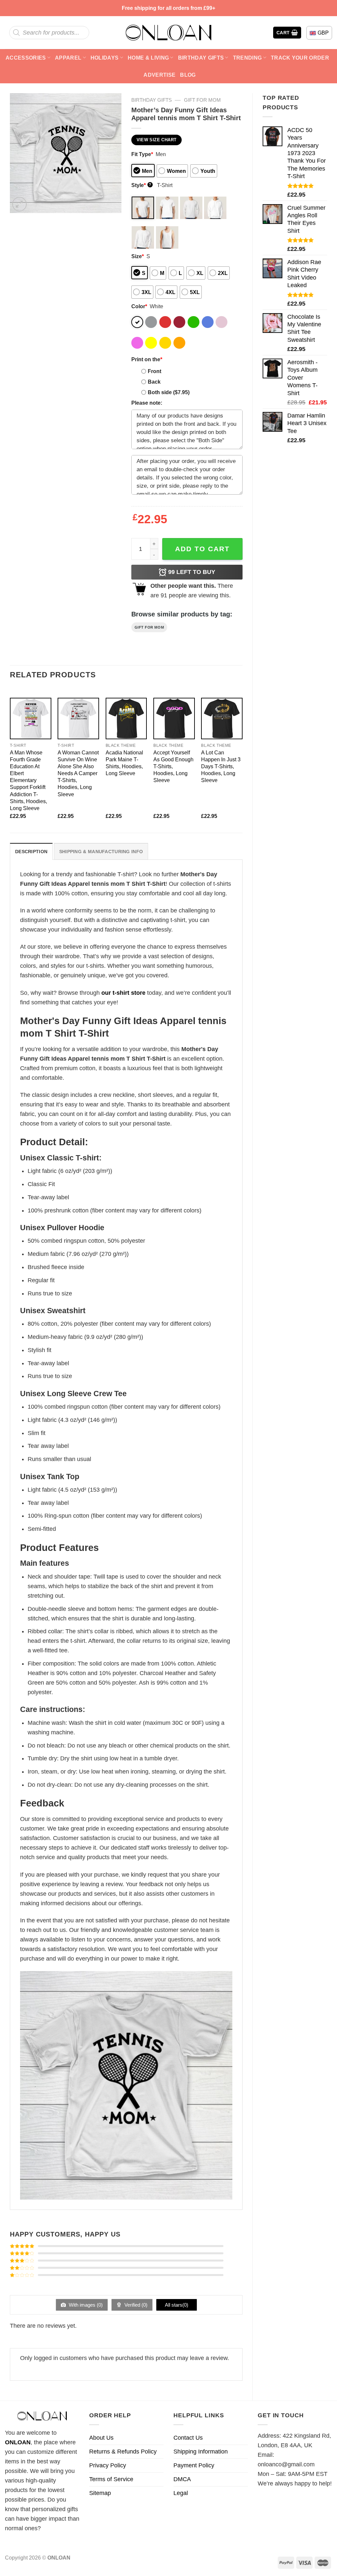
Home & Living (148, 58)
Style (141, 185)
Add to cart (202, 549)
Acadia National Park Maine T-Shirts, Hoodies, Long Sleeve (124, 763)
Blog (188, 75)
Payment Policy (194, 2465)
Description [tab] (31, 852)
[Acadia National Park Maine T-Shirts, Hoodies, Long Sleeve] (126, 719)
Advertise (159, 75)
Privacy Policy (108, 2465)
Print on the (147, 359)
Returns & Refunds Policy (123, 2452)
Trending (247, 58)
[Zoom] (19, 204)
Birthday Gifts (201, 58)
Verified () (135, 2305)
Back (154, 382)
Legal (181, 2493)
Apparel (68, 58)
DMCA (182, 2479)
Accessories (26, 58)
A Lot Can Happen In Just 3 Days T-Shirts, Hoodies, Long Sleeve (221, 766)
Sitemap (100, 2493)
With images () (85, 2305)
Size (138, 256)
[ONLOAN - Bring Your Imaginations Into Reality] (168, 33)
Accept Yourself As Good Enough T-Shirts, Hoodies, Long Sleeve (173, 766)
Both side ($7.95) (169, 392)
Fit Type (142, 154)
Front (155, 371)
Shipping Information (201, 2452)
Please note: (147, 403)
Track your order (300, 58)
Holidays (105, 58)
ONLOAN (18, 2442)
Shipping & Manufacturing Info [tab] (101, 852)
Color (139, 306)
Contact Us (188, 2438)
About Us (101, 2438)
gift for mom (202, 100)
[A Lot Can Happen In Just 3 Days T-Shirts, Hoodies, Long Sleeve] (222, 719)
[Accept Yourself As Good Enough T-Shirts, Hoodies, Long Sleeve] (174, 719)
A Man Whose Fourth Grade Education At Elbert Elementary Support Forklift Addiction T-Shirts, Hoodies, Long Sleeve (28, 780)
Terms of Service (111, 2479)
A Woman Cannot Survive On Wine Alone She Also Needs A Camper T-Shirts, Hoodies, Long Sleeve (78, 773)
